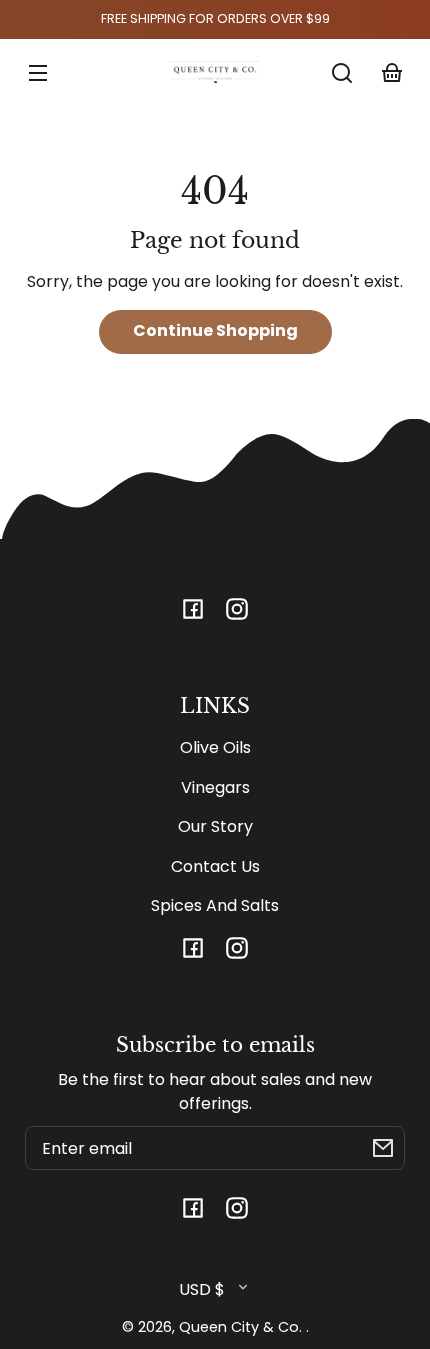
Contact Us (215, 866)
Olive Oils (215, 747)
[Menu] (38, 73)
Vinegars (215, 787)
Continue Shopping (215, 330)
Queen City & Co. (242, 1327)
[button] (342, 73)
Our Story (215, 826)
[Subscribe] (383, 1148)
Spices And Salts (215, 905)
